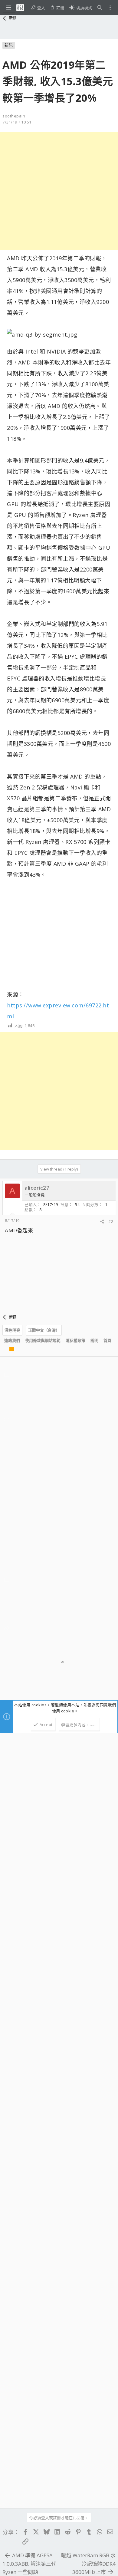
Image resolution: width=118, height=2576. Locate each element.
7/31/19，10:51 (17, 122)
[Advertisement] (59, 191)
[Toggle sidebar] (110, 8)
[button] (9, 8)
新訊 (9, 45)
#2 (111, 1221)
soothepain (14, 116)
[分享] (102, 1222)
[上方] (4, 1350)
